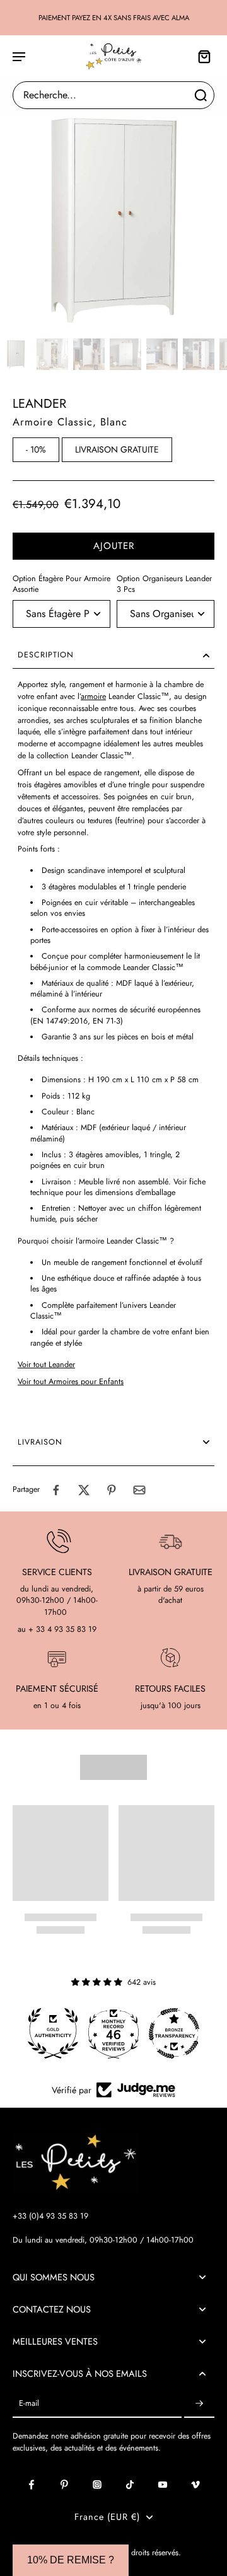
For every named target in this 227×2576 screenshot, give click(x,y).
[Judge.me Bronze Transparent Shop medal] (113, 2033)
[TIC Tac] (130, 2485)
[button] (113, 546)
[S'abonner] (199, 2404)
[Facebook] (32, 2485)
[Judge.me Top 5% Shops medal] (174, 2033)
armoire (93, 696)
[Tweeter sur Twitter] (84, 1490)
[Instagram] (97, 2485)
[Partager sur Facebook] (56, 1490)
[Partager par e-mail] (139, 1490)
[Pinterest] (64, 2485)
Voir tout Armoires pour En (63, 1382)
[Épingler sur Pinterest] (112, 1490)
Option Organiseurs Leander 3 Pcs (164, 584)
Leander (39, 404)
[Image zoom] (113, 220)
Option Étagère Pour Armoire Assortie (61, 584)
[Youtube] (163, 2485)
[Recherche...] (201, 95)
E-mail (29, 2404)
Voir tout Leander (46, 1365)
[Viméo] (195, 2485)
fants (116, 1382)
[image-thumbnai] (16, 354)
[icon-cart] (201, 56)
